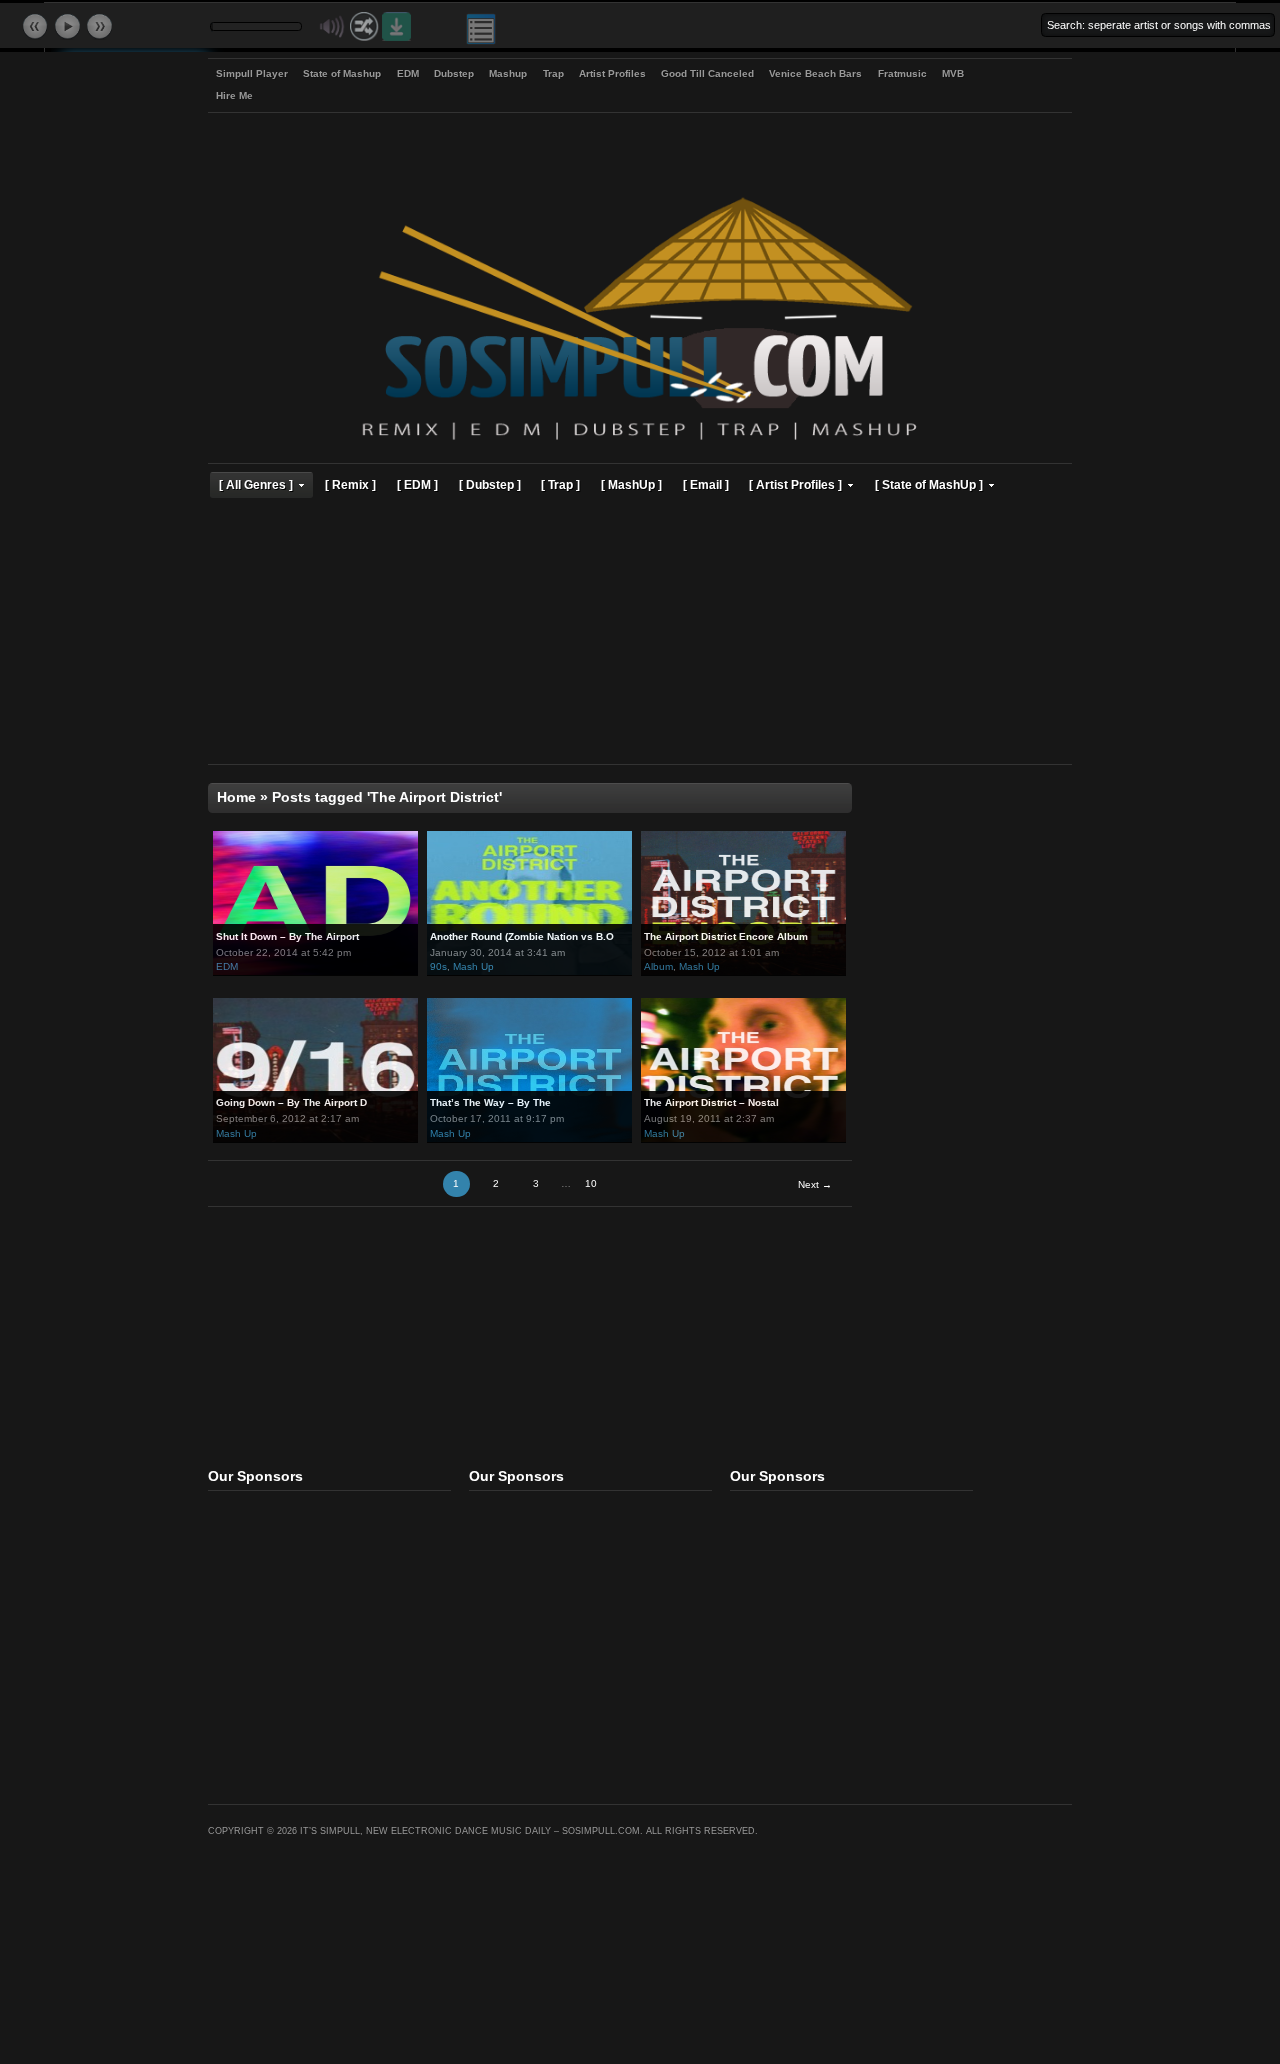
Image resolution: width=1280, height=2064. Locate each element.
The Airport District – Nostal (711, 1102)
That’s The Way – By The (490, 1102)
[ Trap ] (560, 484)
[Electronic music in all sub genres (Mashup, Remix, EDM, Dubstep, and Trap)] (639, 442)
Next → (815, 1184)
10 (591, 1183)
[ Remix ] (350, 484)
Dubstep (454, 73)
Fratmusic (902, 73)
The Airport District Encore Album (726, 936)
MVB (953, 73)
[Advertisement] (640, 634)
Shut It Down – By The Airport (287, 936)
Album (658, 966)
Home (236, 797)
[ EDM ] (417, 484)
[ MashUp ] (631, 484)
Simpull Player (252, 73)
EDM (408, 73)
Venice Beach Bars (815, 73)
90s (438, 966)
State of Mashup (342, 73)
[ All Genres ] (256, 484)
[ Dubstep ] (490, 484)
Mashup (508, 73)
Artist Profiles (612, 73)
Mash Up (473, 966)
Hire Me (234, 95)
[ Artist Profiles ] (795, 484)
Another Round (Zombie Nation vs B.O (522, 936)
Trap (553, 73)
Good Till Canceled (707, 73)
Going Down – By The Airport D (291, 1102)
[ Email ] (706, 484)
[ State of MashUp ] (929, 484)
